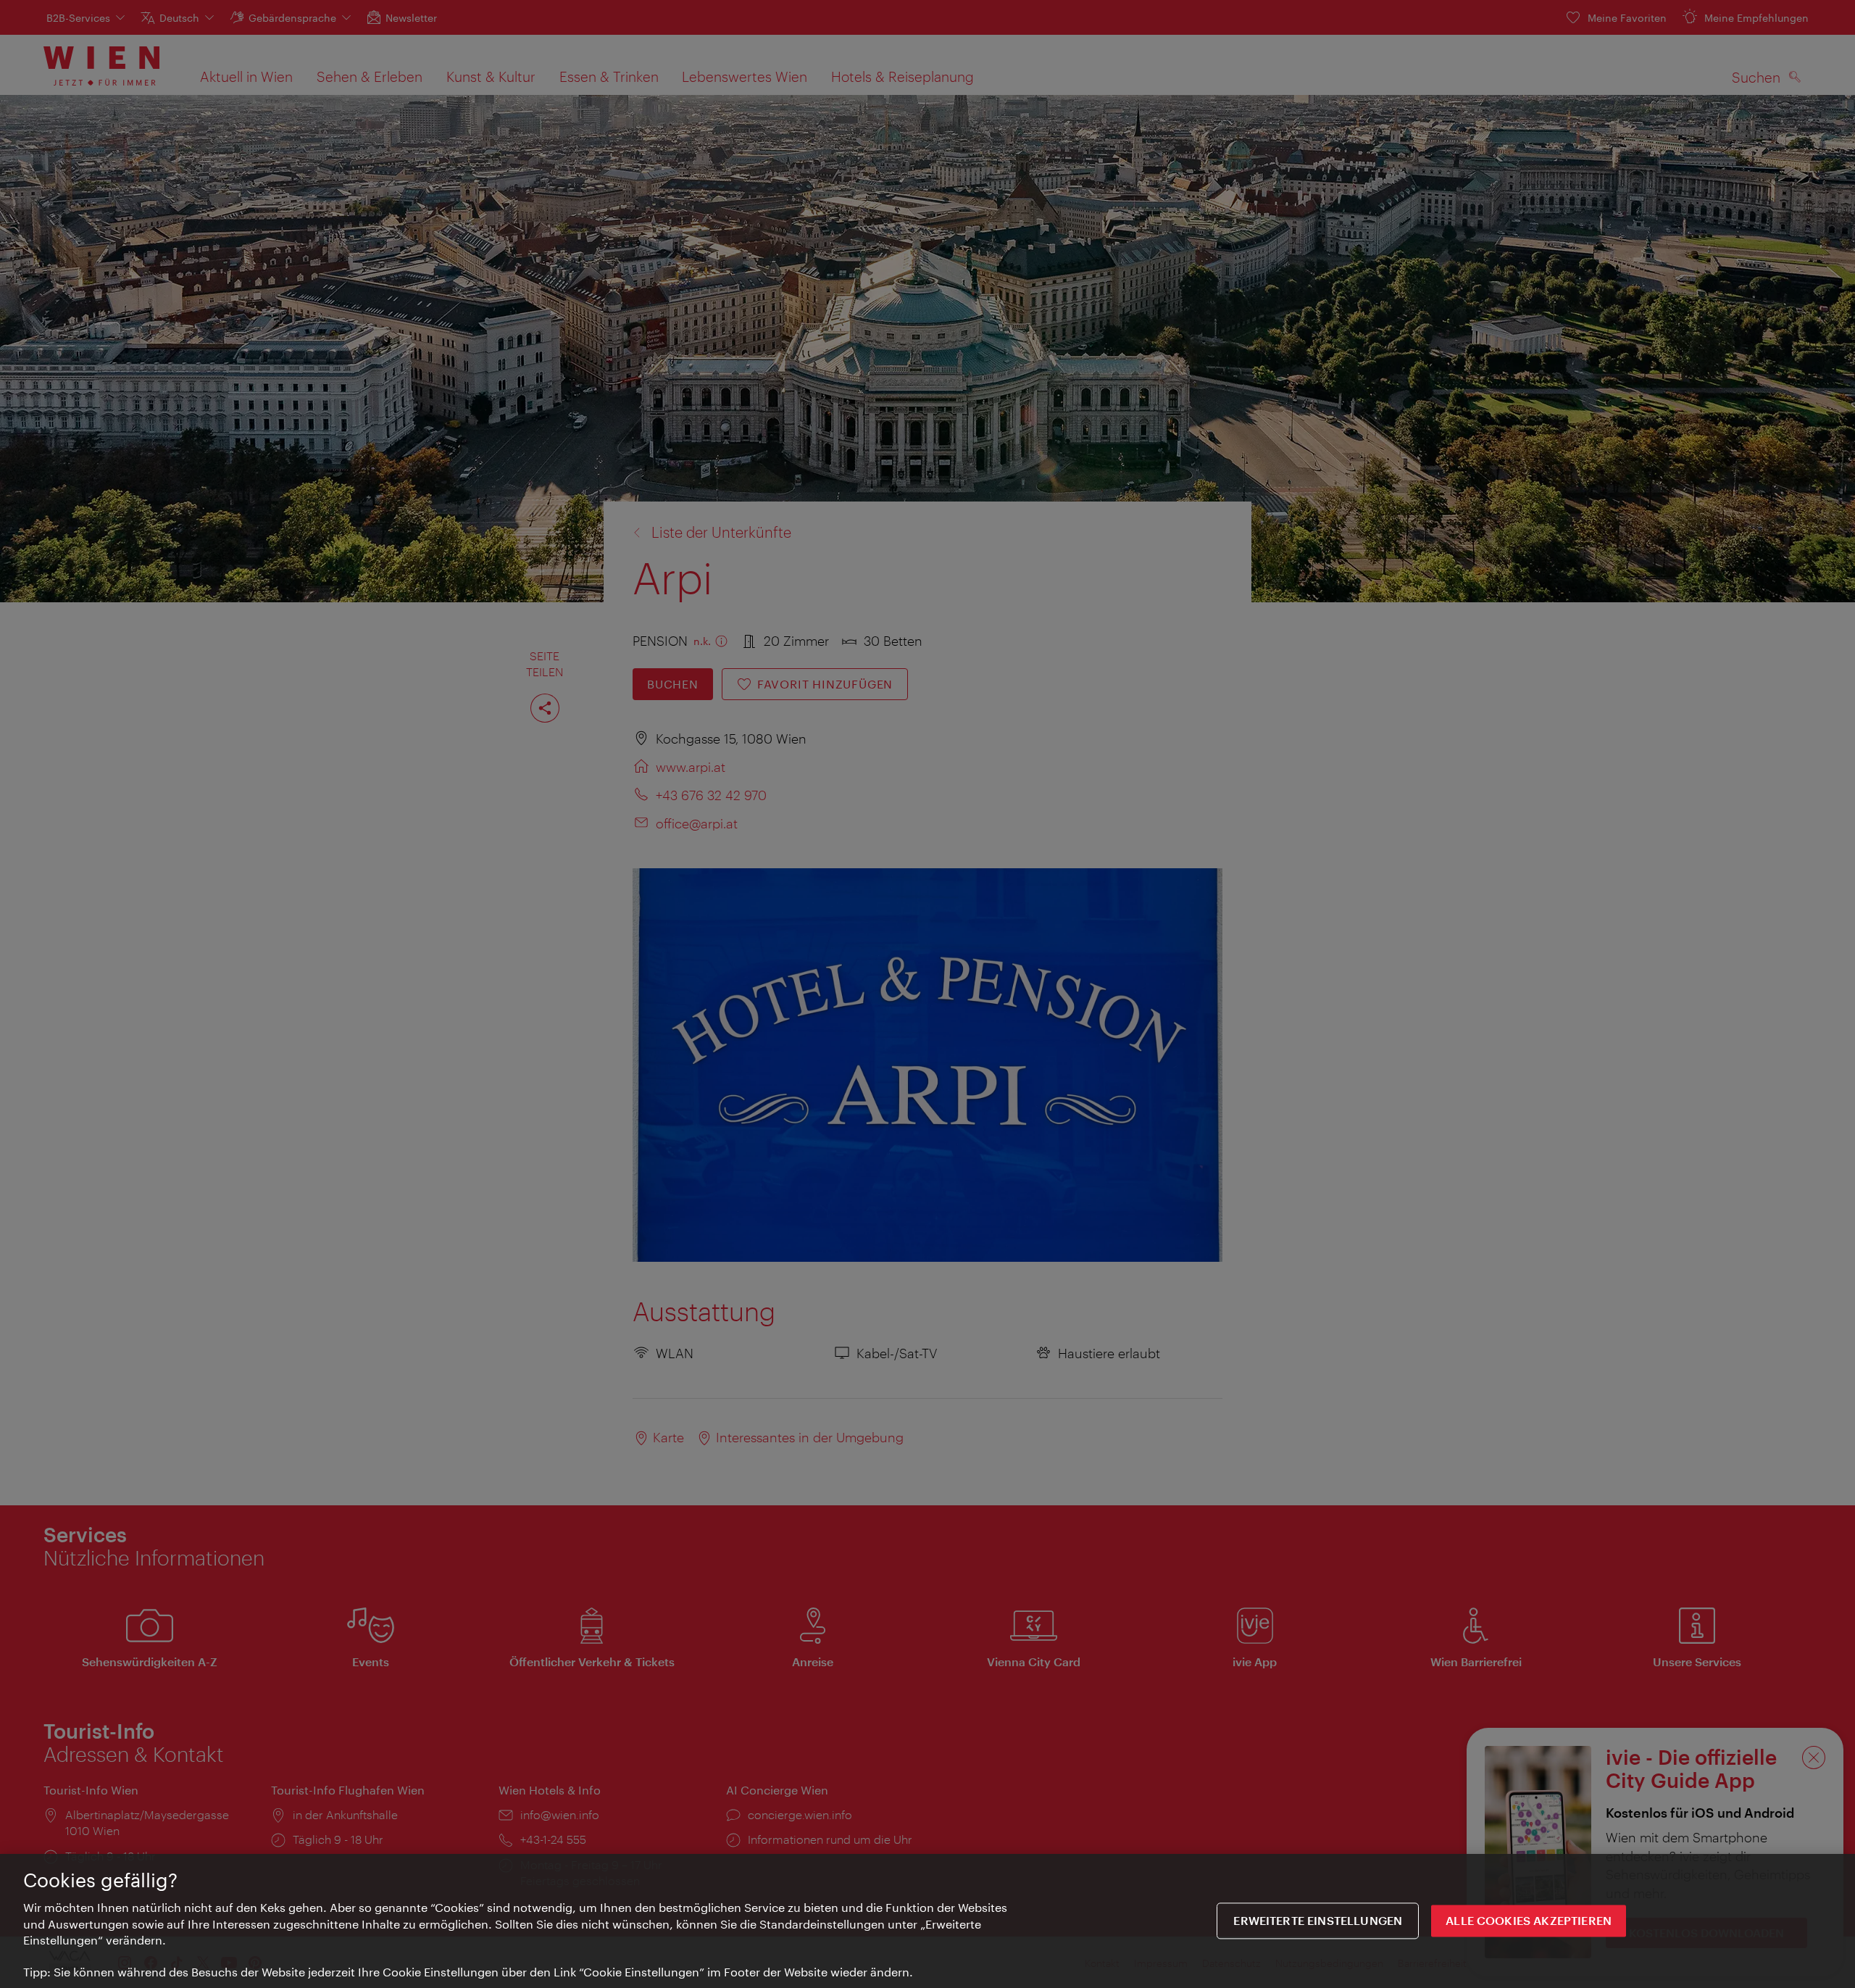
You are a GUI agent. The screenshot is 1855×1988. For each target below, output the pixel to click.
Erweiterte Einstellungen (1318, 1921)
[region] (927, 1921)
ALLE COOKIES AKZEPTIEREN (1529, 1921)
